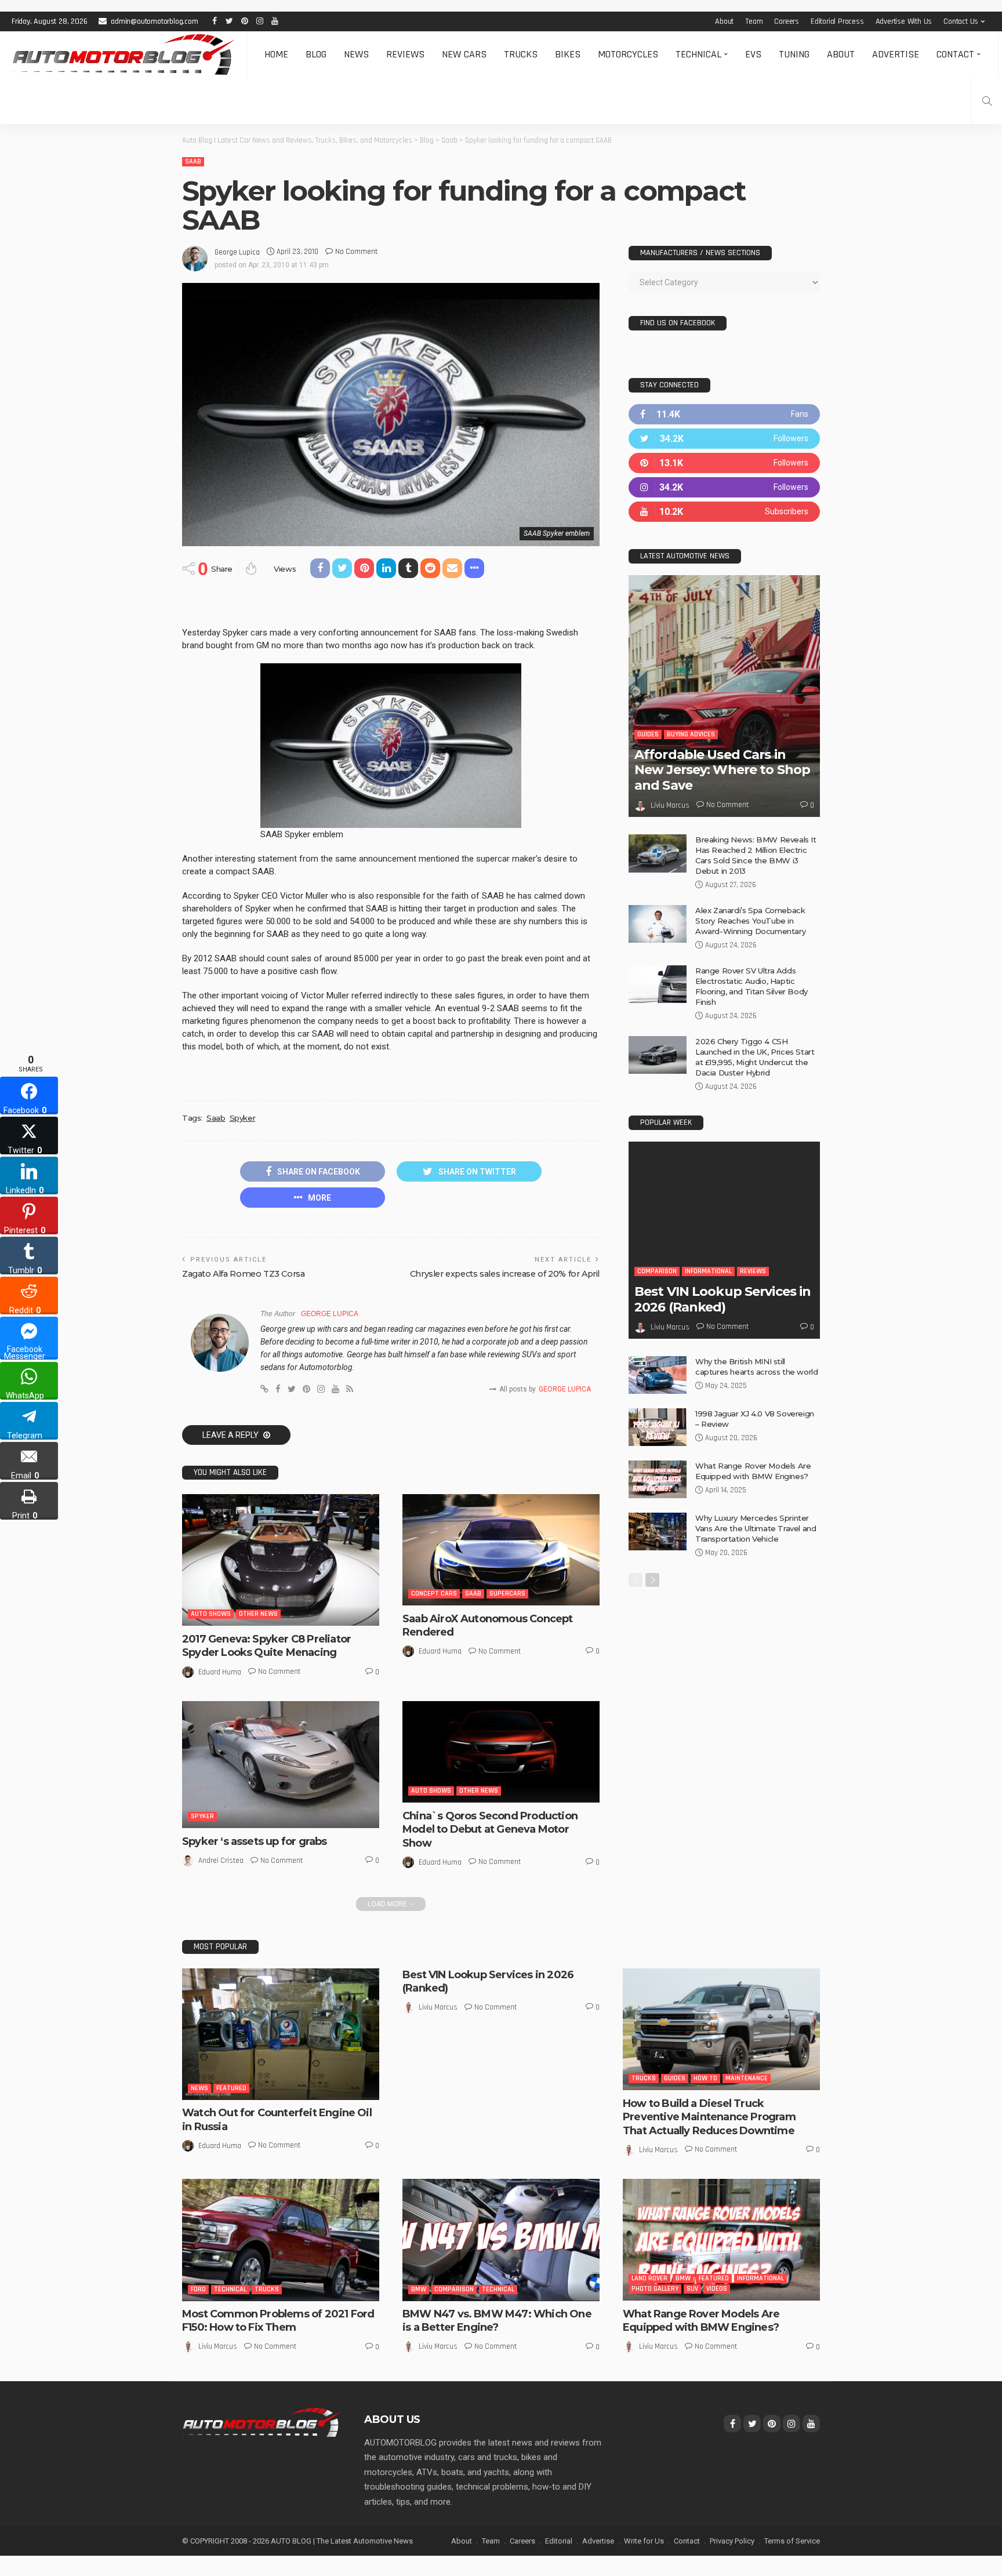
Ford (198, 2289)
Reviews (405, 54)
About (724, 21)
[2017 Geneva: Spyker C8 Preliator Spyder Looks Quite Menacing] (281, 1560)
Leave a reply (231, 1435)
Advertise (896, 54)
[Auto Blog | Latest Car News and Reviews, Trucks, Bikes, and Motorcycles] (262, 2422)
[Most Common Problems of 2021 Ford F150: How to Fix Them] (281, 2240)
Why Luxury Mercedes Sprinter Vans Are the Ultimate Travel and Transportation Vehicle (756, 1528)
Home (276, 54)
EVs (753, 54)
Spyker (243, 1118)
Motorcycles (628, 54)
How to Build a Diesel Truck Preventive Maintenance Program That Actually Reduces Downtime (709, 2117)
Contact (955, 54)
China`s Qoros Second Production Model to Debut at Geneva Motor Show (490, 1830)
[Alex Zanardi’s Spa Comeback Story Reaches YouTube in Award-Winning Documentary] (658, 924)
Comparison (657, 1271)
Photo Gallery (655, 2289)
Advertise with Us (904, 21)
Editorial (559, 2541)
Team (754, 21)
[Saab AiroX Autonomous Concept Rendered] (501, 1549)
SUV (692, 2289)
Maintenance (747, 2078)
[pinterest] (724, 463)
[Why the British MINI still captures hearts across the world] (658, 1375)
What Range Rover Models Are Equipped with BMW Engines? (701, 2321)
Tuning (794, 54)
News (356, 54)
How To (705, 2078)
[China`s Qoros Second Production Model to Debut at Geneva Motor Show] (501, 1752)
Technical (698, 54)
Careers (787, 21)
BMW (419, 2289)
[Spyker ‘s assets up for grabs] (281, 1765)
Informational (708, 1271)
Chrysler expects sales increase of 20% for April (505, 1274)
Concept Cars (434, 1594)
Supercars (507, 1594)
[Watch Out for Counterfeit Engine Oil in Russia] (281, 2034)
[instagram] (724, 487)
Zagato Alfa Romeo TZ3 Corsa (243, 1274)
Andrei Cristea (221, 1861)
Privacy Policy (732, 2541)
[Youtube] (724, 512)
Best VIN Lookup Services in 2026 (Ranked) (723, 1299)
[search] (987, 101)
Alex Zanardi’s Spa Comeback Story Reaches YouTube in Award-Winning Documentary (750, 921)
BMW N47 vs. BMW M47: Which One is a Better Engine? (497, 2321)
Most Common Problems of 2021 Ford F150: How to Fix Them (278, 2321)
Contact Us (961, 21)
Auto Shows (211, 1614)
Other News (258, 1614)
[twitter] (724, 439)
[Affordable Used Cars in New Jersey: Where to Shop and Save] (724, 696)
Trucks (521, 54)
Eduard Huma (220, 1672)
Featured (231, 2088)
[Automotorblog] (123, 55)
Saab (193, 161)
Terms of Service (792, 2541)
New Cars (464, 54)
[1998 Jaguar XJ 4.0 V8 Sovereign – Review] (658, 1427)
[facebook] (724, 414)
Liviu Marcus (670, 805)
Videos (717, 2289)
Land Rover (649, 2278)
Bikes (568, 54)
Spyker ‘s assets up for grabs (255, 1841)
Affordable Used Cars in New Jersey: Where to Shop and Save (722, 770)
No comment (356, 252)
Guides (648, 734)
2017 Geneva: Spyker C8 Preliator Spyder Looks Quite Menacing (266, 1646)
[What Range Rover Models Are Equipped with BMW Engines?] (658, 1479)
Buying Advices (691, 734)
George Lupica (237, 252)
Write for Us (644, 2541)
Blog (316, 54)
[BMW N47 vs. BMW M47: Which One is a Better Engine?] (501, 2240)
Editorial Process (837, 21)
